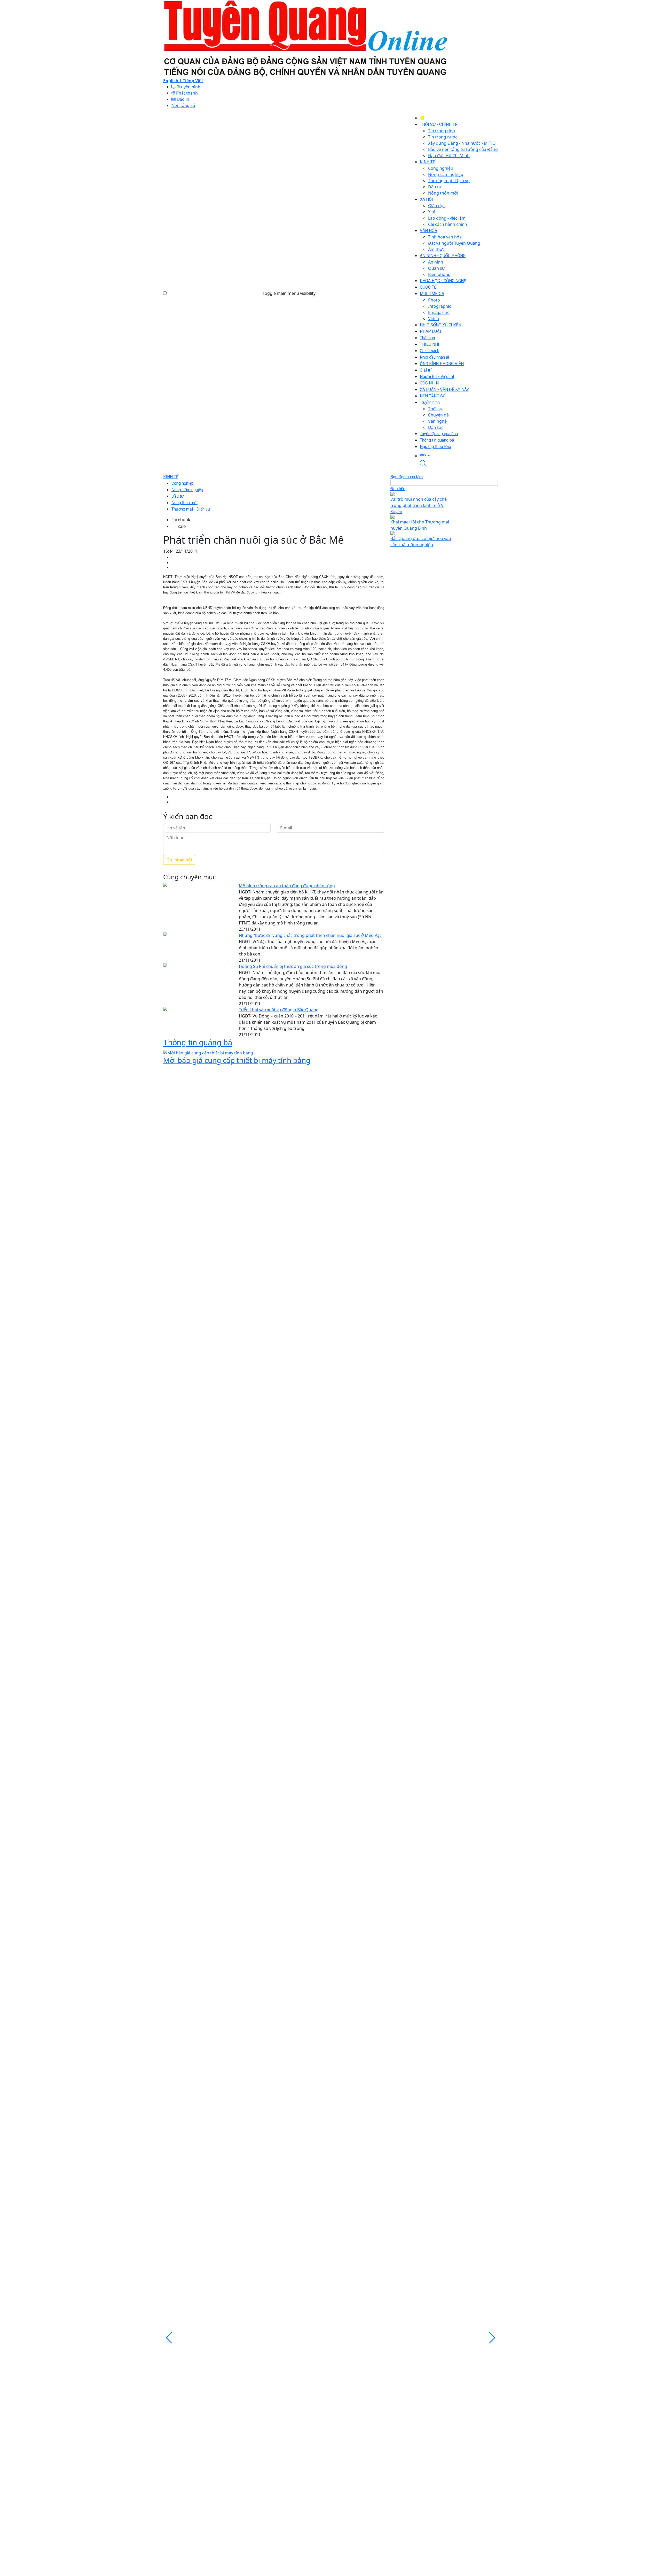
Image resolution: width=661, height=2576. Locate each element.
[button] (459, 455)
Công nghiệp (183, 483)
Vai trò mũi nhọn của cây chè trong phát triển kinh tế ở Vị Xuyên (419, 505)
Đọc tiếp (398, 489)
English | (173, 81)
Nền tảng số (183, 105)
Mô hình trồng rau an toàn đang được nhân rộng (287, 886)
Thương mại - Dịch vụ (191, 509)
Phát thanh (186, 93)
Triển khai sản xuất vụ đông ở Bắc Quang (279, 1010)
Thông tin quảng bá (198, 1043)
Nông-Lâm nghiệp (187, 490)
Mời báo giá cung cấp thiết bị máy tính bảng (237, 1060)
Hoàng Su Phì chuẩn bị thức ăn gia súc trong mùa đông (293, 966)
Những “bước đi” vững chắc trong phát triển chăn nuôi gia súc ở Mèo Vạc (310, 935)
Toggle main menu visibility (289, 293)
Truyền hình (188, 87)
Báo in (183, 99)
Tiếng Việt (193, 81)
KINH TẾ (171, 477)
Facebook (181, 520)
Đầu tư (178, 496)
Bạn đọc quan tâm (407, 477)
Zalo (182, 526)
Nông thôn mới (184, 503)
